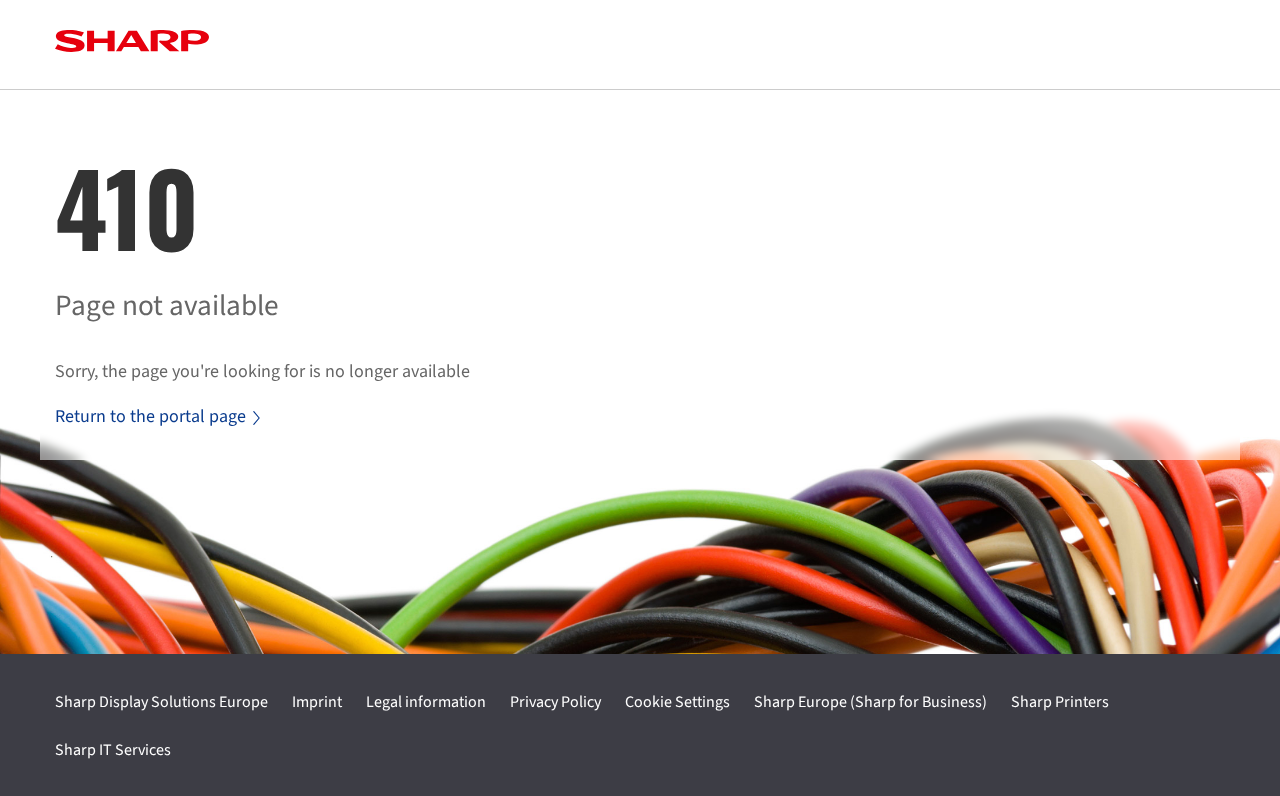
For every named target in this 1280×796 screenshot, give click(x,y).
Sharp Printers (1060, 702)
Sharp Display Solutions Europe (161, 702)
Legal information (426, 702)
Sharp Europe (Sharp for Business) (870, 702)
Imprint (317, 702)
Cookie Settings (677, 702)
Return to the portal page (150, 416)
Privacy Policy (555, 702)
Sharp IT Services (113, 750)
